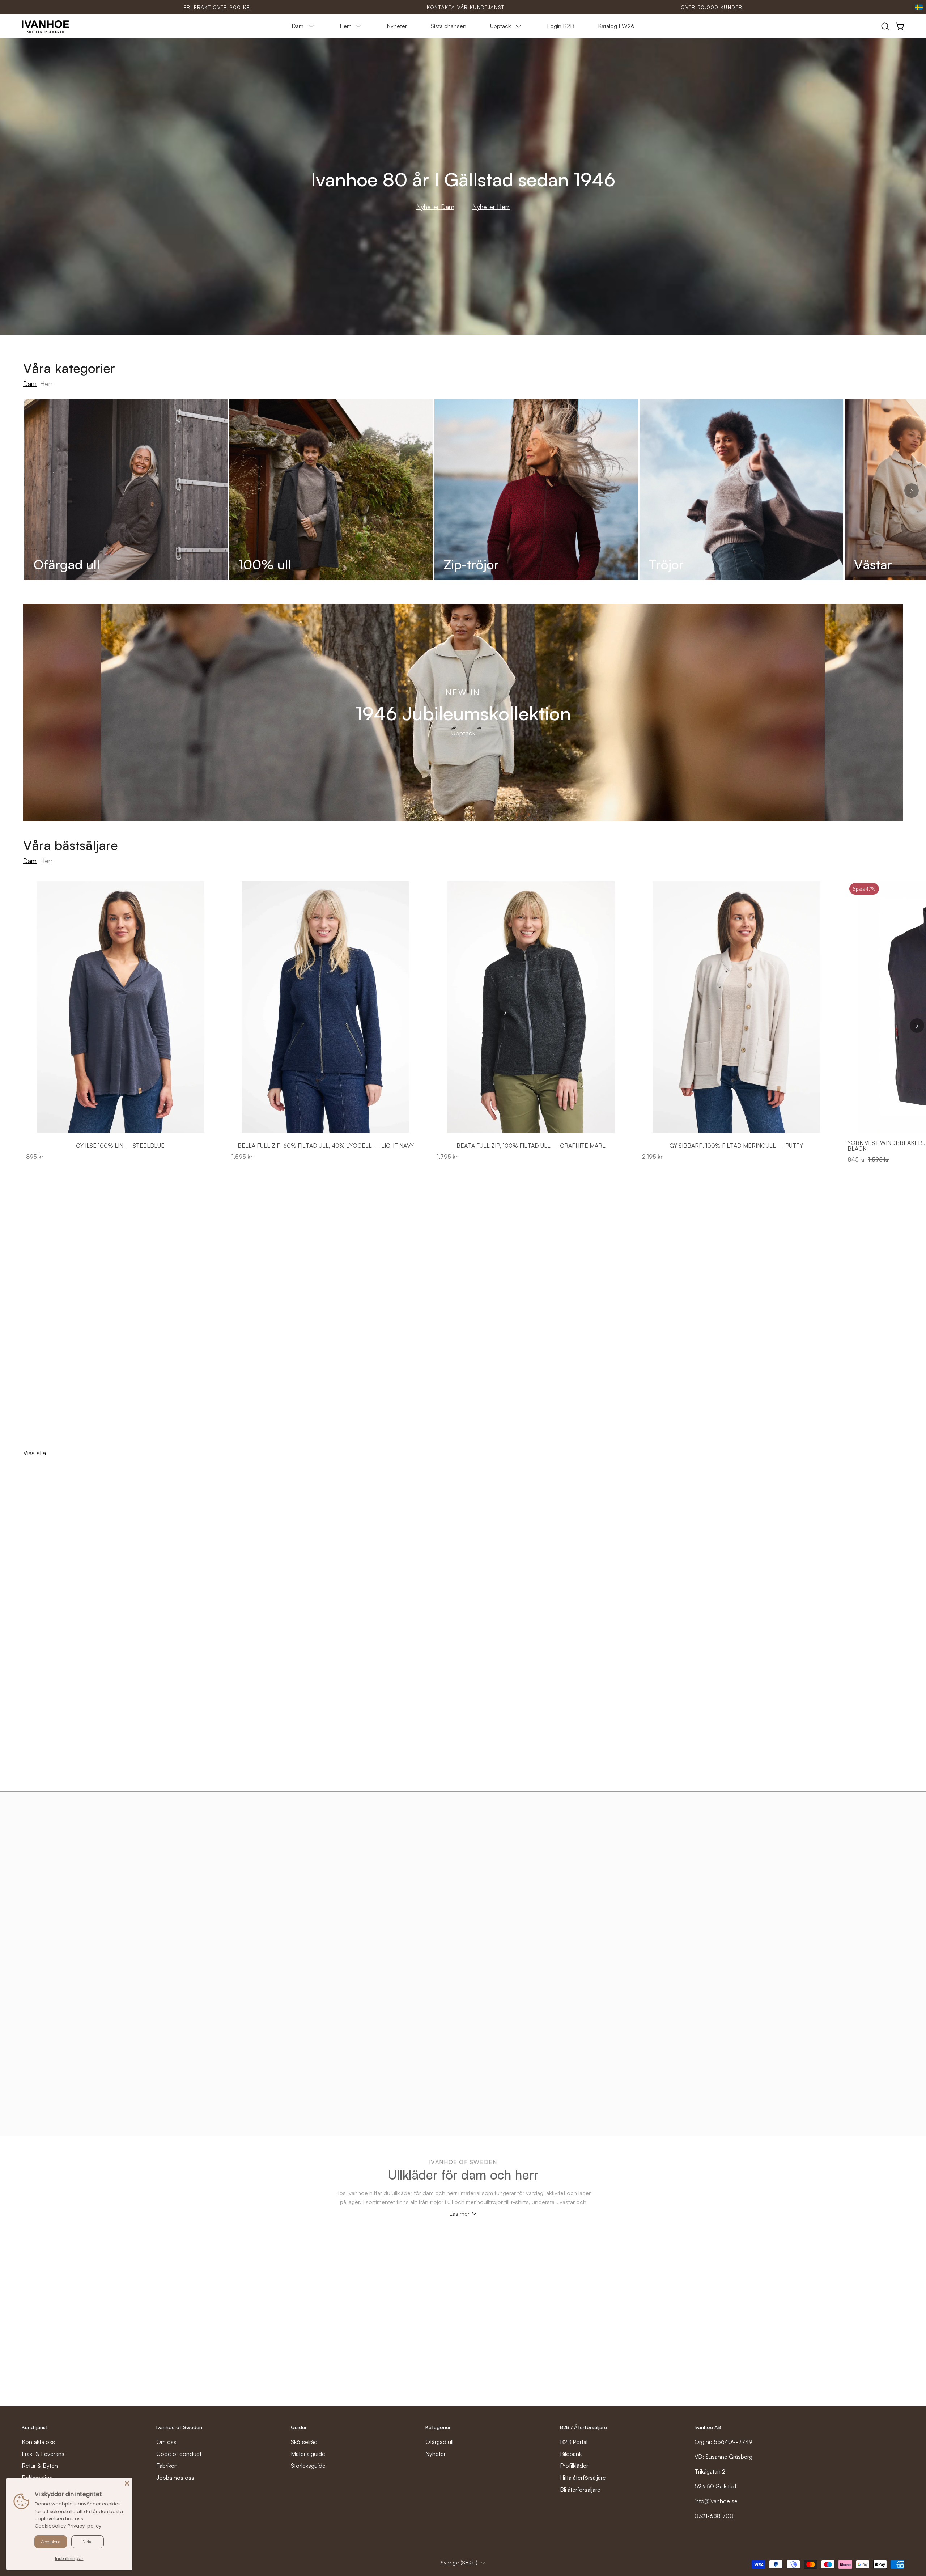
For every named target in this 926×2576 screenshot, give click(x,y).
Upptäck (463, 733)
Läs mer (459, 2214)
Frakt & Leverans (43, 2454)
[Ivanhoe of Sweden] (45, 26)
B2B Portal (574, 2442)
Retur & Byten (40, 2466)
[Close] (127, 2483)
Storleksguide (308, 2466)
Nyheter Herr (491, 207)
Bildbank (571, 2454)
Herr (46, 383)
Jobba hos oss (175, 2478)
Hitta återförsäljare (583, 2478)
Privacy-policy (84, 2526)
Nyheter (436, 2454)
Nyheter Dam (435, 207)
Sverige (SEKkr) (459, 2562)
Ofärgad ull (439, 2442)
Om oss (166, 2442)
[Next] (912, 491)
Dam (30, 383)
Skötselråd (304, 2442)
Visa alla (35, 1453)
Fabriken (167, 2466)
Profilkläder (574, 2466)
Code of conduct (179, 2454)
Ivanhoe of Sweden (179, 2427)
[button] (885, 26)
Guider (299, 2427)
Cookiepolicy (50, 2526)
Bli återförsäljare (580, 2490)
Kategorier (438, 2427)
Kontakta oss (38, 2442)
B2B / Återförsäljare (583, 2427)
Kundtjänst (35, 2427)
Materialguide (308, 2454)
